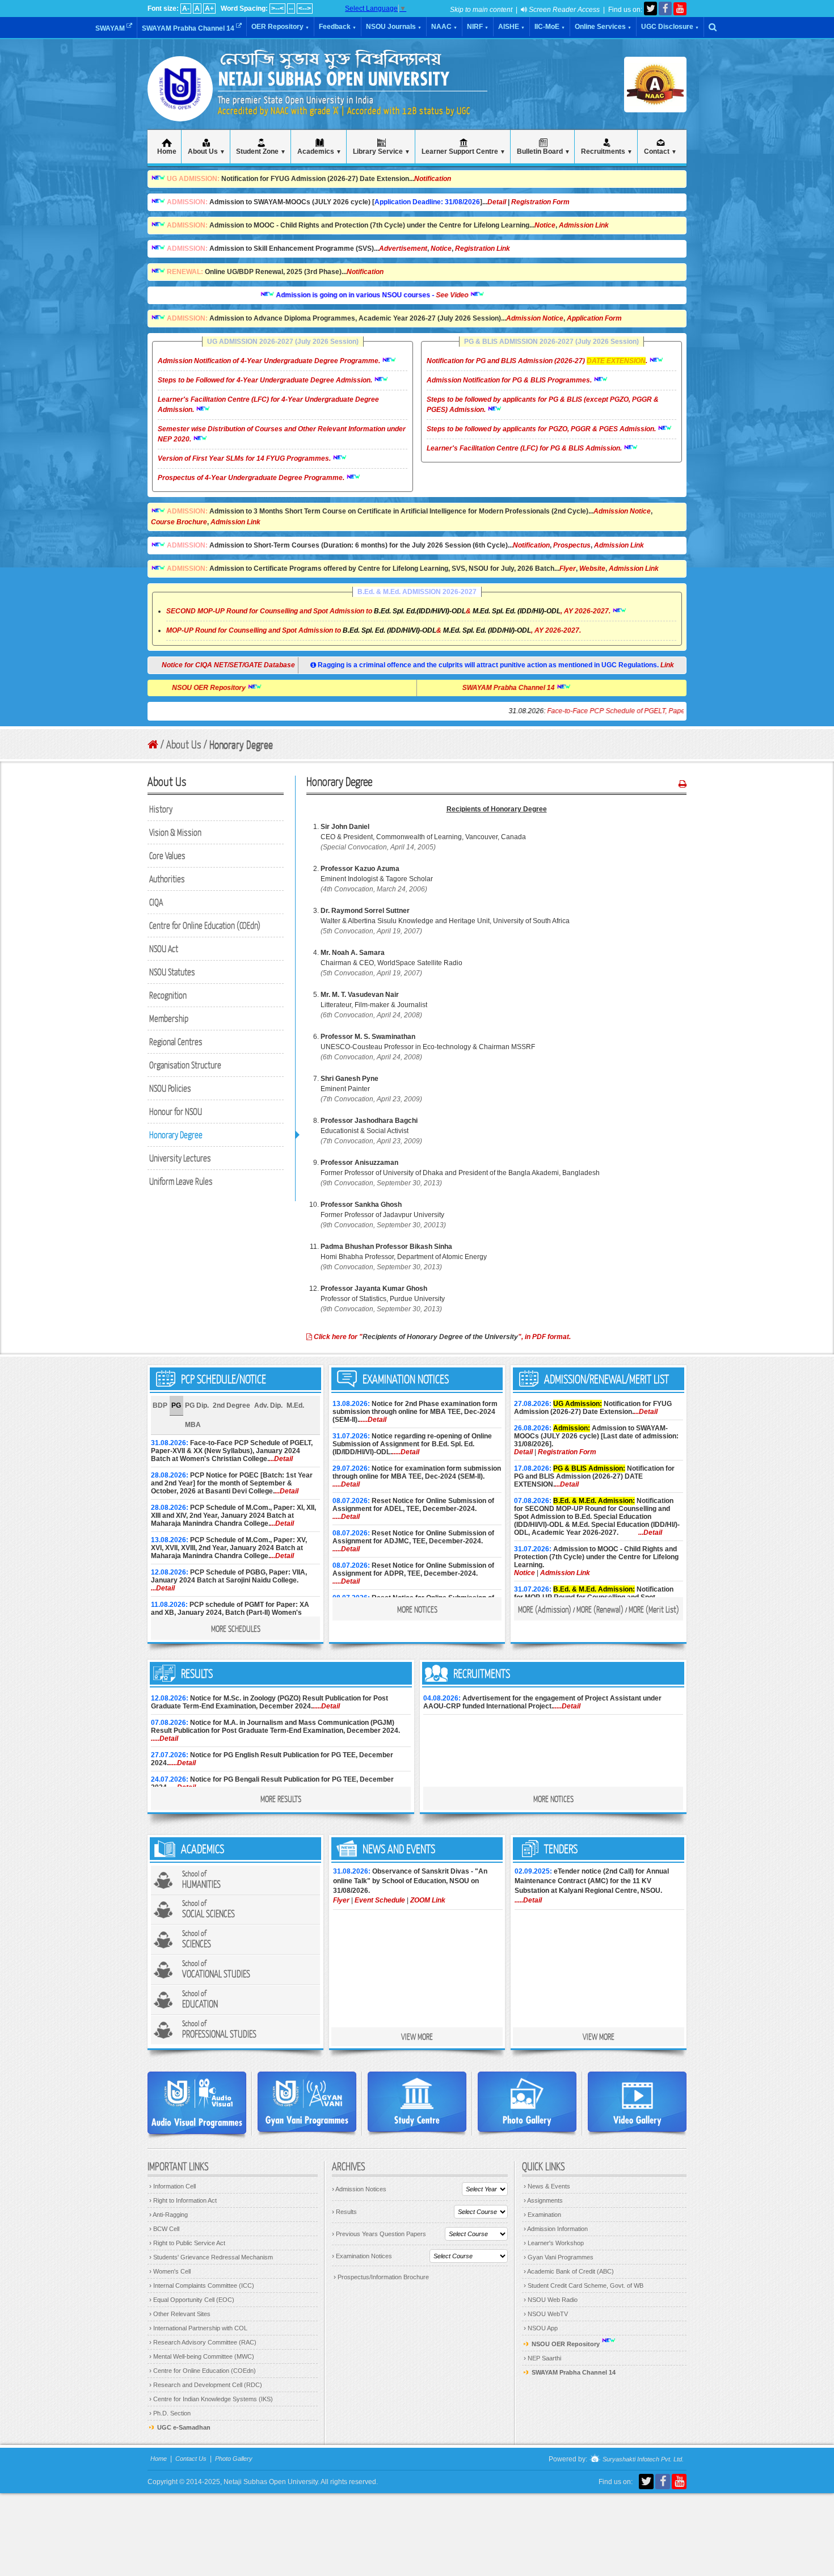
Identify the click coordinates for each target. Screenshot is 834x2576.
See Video (406, 295)
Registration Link (483, 249)
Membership (169, 1018)
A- (186, 9)
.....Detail (373, 1420)
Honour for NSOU (176, 1111)
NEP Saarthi (542, 2358)
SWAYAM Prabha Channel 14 (189, 28)
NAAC (444, 27)
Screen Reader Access (563, 10)
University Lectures (180, 1158)
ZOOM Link (428, 1900)
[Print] (683, 784)
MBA (193, 1425)
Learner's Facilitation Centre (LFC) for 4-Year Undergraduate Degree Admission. (268, 405)
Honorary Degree (176, 1135)
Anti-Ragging (169, 2215)
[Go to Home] (153, 745)
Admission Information (556, 2229)
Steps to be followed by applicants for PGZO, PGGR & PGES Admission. (542, 429)
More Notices (417, 1609)
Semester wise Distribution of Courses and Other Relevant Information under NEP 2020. (282, 434)
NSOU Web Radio (551, 2300)
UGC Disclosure (670, 27)
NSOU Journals (394, 27)
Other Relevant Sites (180, 2314)
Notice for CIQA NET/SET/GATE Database (218, 665)
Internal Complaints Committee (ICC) (202, 2285)
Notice (545, 225)
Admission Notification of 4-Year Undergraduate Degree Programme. (270, 361)
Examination (542, 2215)
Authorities (167, 879)
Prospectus (572, 545)
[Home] (180, 108)
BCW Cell (164, 2229)
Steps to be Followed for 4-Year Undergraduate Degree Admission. (266, 380)
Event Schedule (380, 1900)
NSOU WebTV (546, 2314)
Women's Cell (170, 2271)
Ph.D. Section (170, 2413)
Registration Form (540, 202)
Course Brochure (179, 522)
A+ (209, 9)
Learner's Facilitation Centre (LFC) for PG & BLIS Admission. (525, 448)
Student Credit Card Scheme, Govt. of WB (584, 2285)
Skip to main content (481, 10)
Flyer (568, 569)
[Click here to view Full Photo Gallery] (527, 2102)
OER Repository (280, 27)
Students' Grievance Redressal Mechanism (211, 2257)
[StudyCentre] (417, 2102)
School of (201, 1880)
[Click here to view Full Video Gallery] (637, 2102)
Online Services (603, 27)
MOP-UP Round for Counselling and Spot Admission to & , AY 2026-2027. (374, 630)
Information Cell (172, 2186)
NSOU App (541, 2328)
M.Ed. (295, 1405)
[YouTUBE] (680, 9)
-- (291, 9)
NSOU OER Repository (256, 688)
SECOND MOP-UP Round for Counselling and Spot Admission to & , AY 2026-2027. (388, 611)
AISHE (511, 27)
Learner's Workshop (554, 2243)
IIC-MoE (550, 27)
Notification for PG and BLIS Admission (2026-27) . (538, 361)
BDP (160, 1405)
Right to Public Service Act (187, 2243)
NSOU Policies (170, 1088)
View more (417, 2036)
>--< (277, 9)
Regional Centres (176, 1041)
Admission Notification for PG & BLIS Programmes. (510, 380)
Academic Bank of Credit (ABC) (569, 2271)
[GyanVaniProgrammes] (307, 2102)
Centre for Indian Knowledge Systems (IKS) (211, 2399)
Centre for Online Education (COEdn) (203, 2371)
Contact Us (191, 2459)
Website (592, 569)
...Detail (281, 1459)
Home (159, 2459)
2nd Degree (231, 1405)
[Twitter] (650, 9)
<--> (305, 9)
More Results (281, 1799)
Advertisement (403, 249)
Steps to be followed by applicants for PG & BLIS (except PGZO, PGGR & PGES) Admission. (543, 405)
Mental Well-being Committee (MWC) (202, 2356)
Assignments (543, 2200)
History (161, 809)
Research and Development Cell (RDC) (206, 2385)
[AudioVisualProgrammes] (197, 2103)
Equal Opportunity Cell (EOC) (192, 2300)
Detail (497, 202)
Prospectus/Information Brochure (381, 2277)
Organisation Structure (185, 1065)
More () (545, 1609)
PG (176, 1405)
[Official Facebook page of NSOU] (665, 9)
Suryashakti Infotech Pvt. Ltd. (642, 2460)
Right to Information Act (183, 2200)
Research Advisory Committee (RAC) (203, 2342)
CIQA (156, 902)
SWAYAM (111, 28)
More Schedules (236, 1628)
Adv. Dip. (268, 1405)
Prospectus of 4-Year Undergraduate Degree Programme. (252, 478)
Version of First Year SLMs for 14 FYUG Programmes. (245, 458)
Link (667, 665)
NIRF (478, 27)
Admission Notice (535, 318)
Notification (433, 179)
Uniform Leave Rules (181, 1181)
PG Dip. (197, 1405)
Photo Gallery (234, 2459)
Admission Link (584, 225)
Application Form (594, 318)
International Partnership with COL (198, 2328)
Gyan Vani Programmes (559, 2257)
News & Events (547, 2186)
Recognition (168, 995)
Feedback (338, 27)
